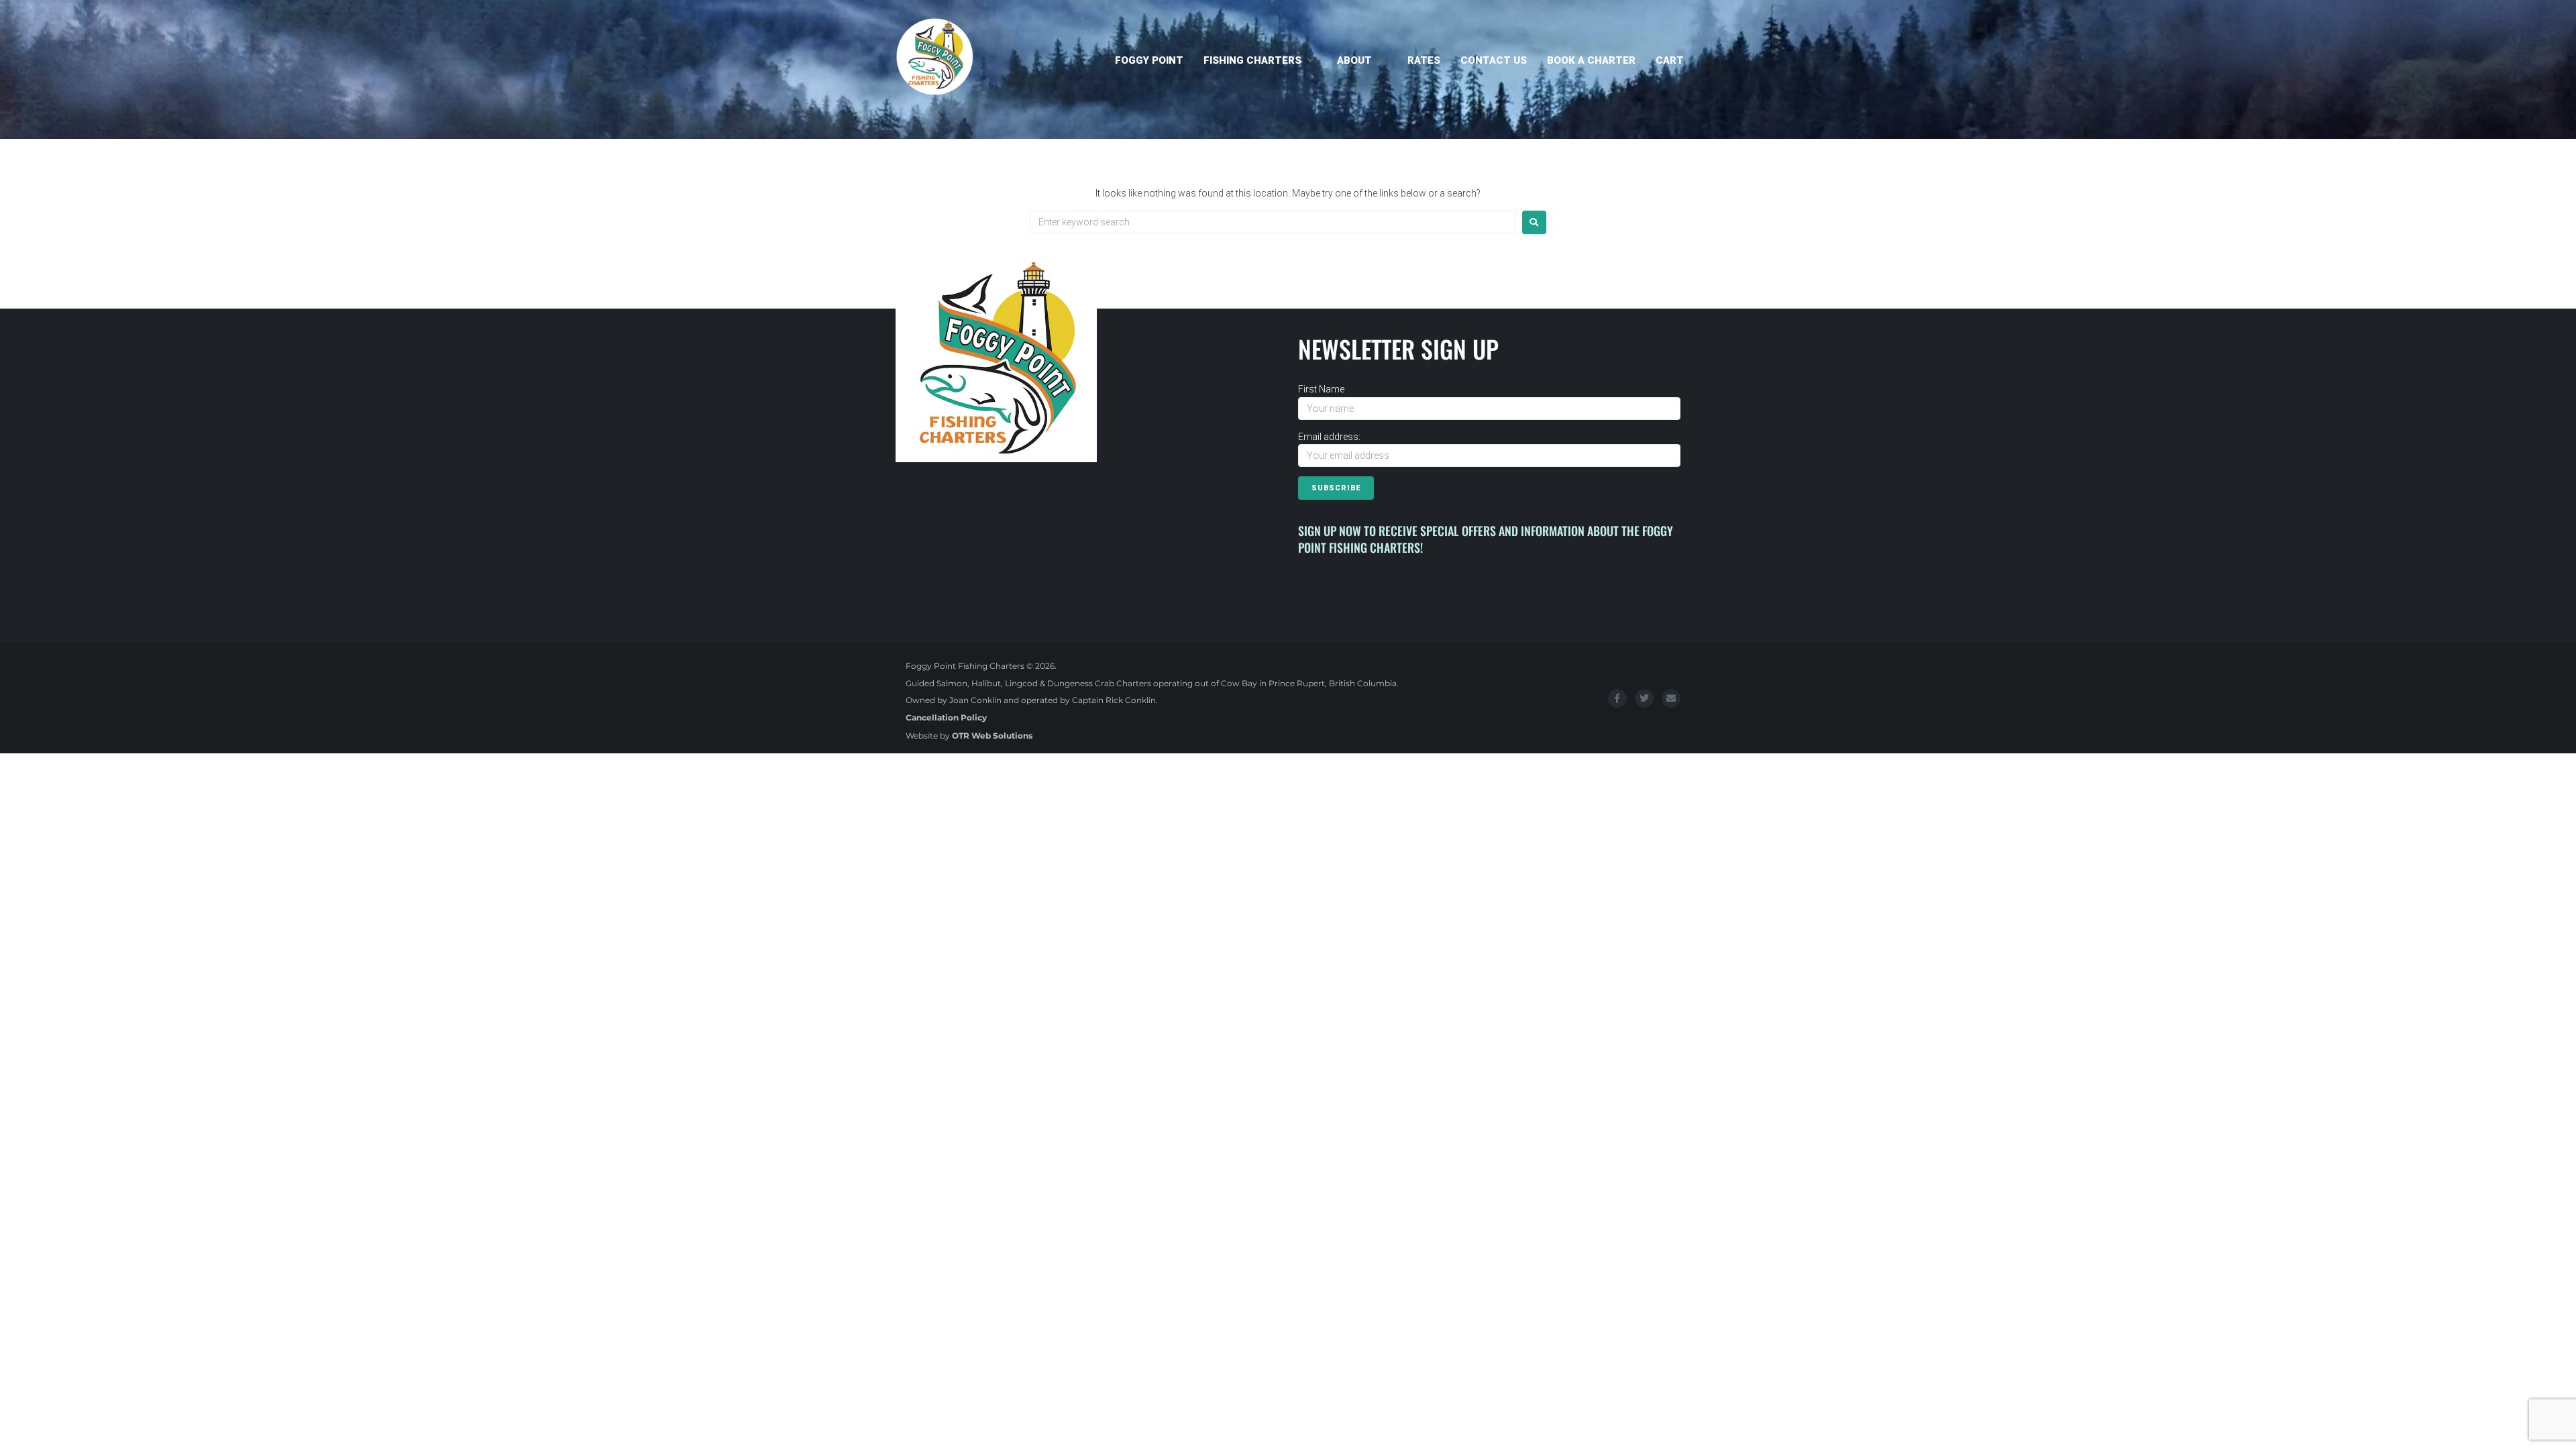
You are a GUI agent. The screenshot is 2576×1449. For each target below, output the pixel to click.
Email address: (1329, 437)
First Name (1321, 389)
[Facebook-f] (1617, 698)
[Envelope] (1671, 698)
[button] (1260, 60)
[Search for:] (1273, 222)
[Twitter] (1644, 698)
